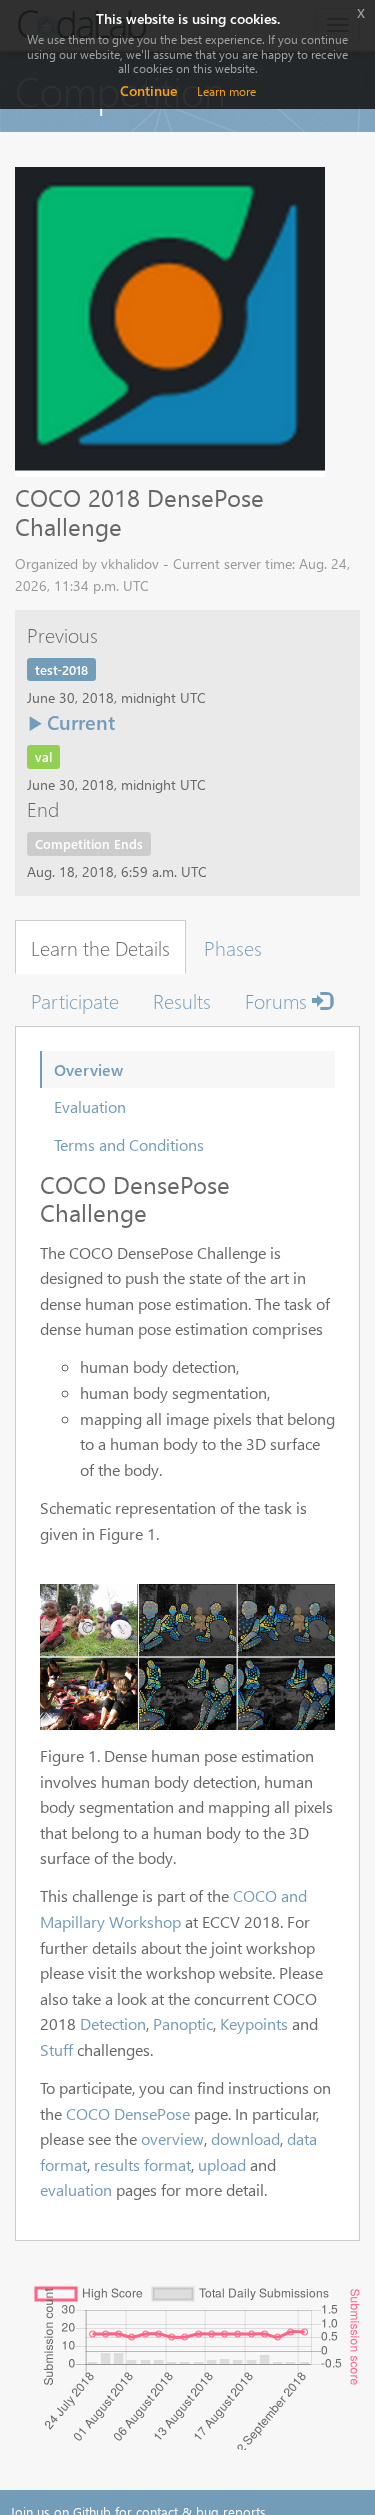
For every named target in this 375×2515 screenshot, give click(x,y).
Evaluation (90, 1106)
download (245, 2138)
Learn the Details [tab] (100, 947)
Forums (278, 1000)
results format (142, 2164)
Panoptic (183, 2023)
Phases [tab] (233, 947)
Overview (88, 1069)
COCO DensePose (128, 2113)
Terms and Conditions (129, 1144)
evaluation (76, 2189)
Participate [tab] (75, 1000)
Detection (113, 2023)
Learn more (226, 91)
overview (172, 2138)
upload (222, 2164)
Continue (148, 90)
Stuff (56, 2049)
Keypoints (254, 2023)
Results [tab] (182, 1000)
